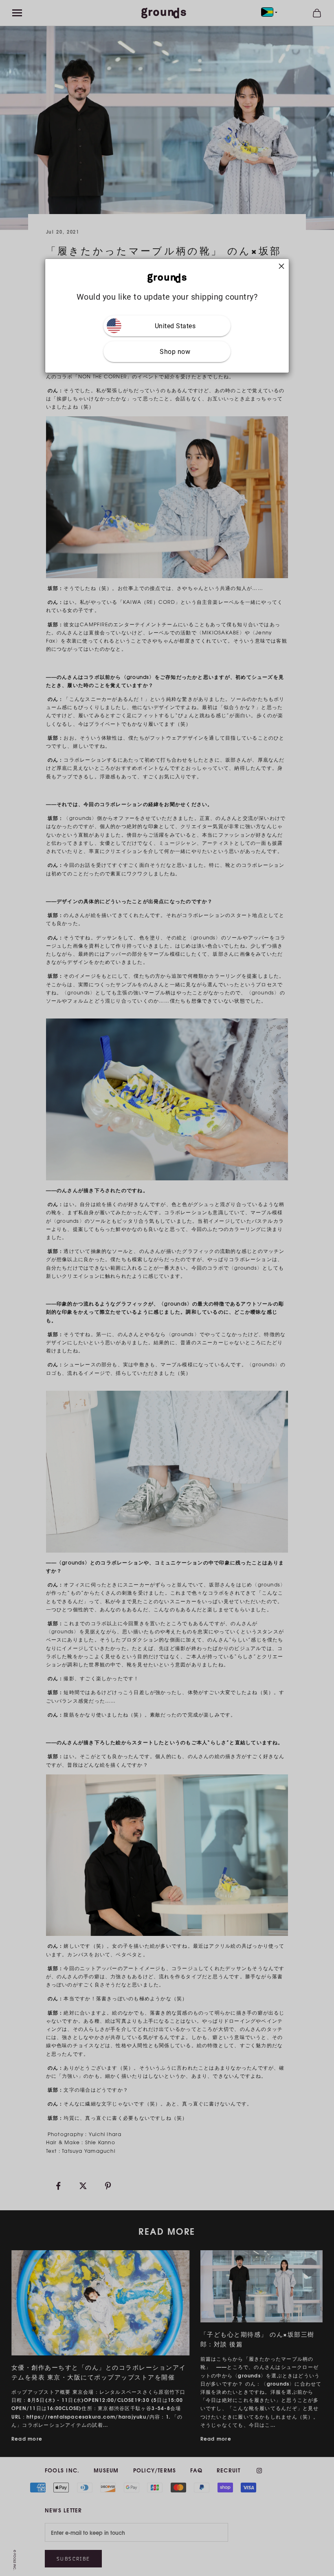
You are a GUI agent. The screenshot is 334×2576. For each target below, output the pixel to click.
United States (175, 326)
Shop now (175, 352)
